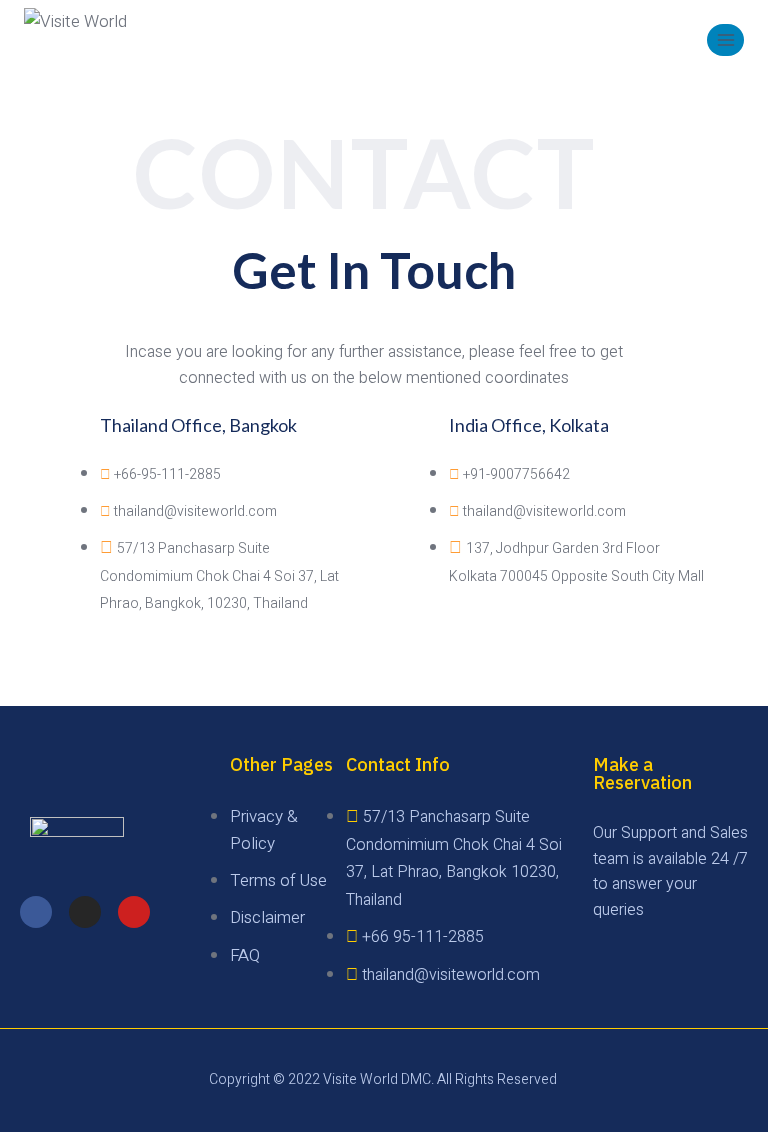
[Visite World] (89, 40)
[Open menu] (725, 39)
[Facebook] (36, 912)
